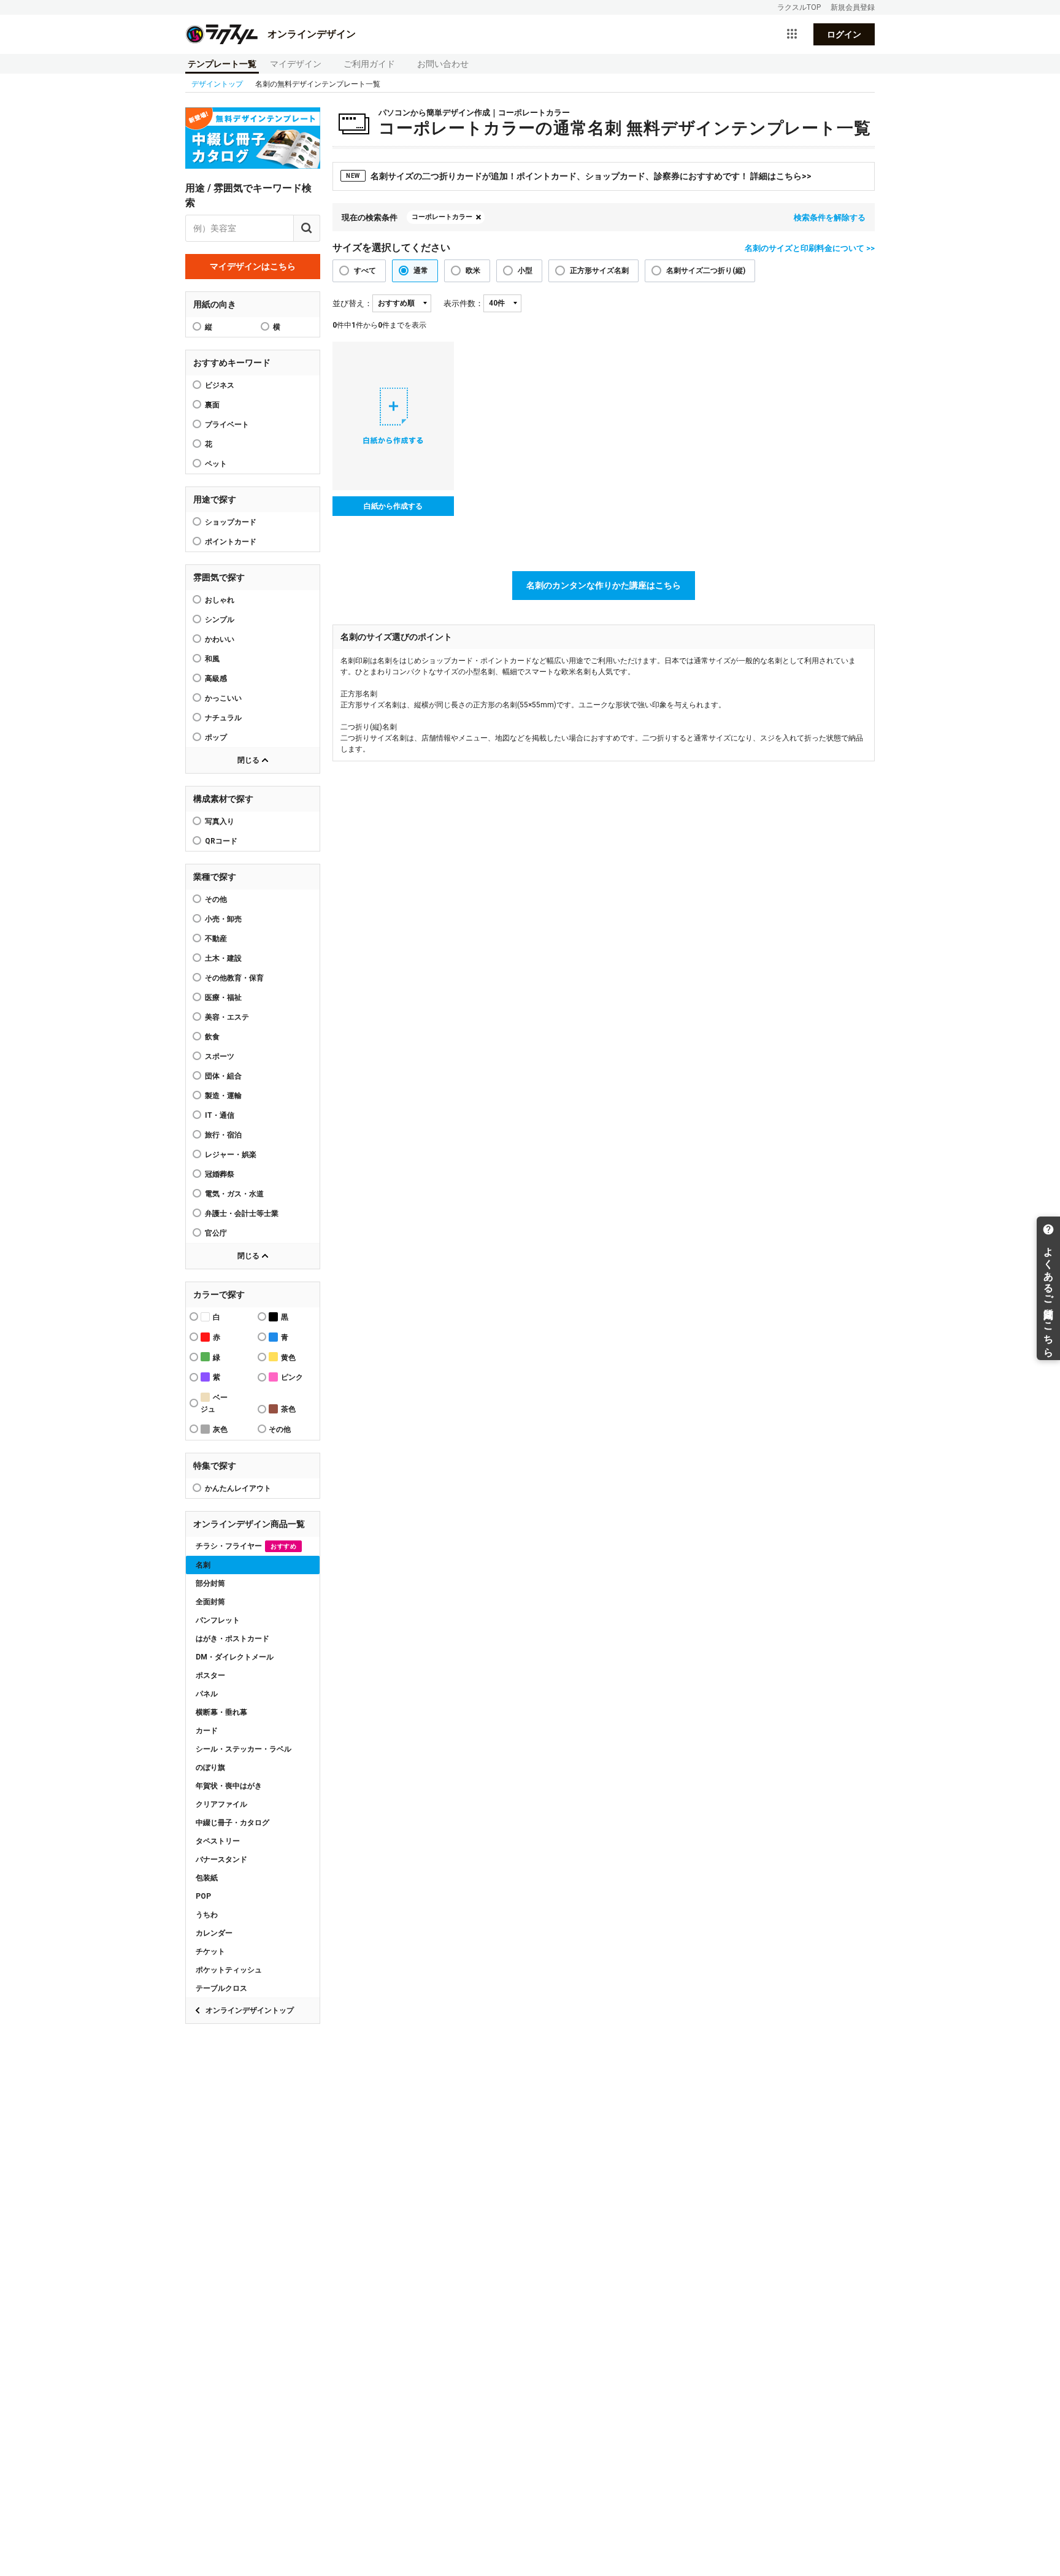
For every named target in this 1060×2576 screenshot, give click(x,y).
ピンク (292, 1377)
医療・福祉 (223, 998)
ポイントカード (231, 542)
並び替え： (352, 303)
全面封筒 (210, 1602)
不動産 (216, 939)
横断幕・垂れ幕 (221, 1712)
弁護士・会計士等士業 (242, 1213)
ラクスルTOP (799, 7)
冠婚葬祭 (220, 1174)
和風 (212, 659)
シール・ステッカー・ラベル (244, 1749)
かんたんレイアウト (238, 1488)
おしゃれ (220, 600)
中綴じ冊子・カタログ (232, 1823)
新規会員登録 (853, 7)
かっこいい (223, 698)
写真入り (220, 821)
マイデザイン (296, 64)
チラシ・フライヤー (246, 1546)
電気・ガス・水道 (234, 1194)
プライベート (227, 425)
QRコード (221, 841)
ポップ (216, 737)
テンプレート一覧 (222, 64)
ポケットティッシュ (229, 1970)
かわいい (220, 639)
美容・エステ (227, 1017)
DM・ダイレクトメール (235, 1657)
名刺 (203, 1565)
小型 (525, 271)
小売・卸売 (223, 919)
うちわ (207, 1915)
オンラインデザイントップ (250, 2010)
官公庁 (216, 1233)
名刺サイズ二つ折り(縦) (706, 271)
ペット (216, 464)
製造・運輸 (223, 1096)
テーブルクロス (221, 1988)
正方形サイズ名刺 (599, 271)
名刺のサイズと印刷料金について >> (810, 248)
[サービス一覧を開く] (792, 34)
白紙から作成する (393, 506)
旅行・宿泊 (223, 1135)
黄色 (288, 1358)
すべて (365, 271)
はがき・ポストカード (232, 1639)
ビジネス (220, 385)
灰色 (220, 1429)
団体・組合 (223, 1076)
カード (207, 1731)
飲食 (212, 1037)
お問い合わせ (443, 64)
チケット (210, 1951)
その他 (216, 899)
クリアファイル (221, 1804)
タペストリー (218, 1841)
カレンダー (214, 1933)
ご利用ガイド (369, 64)
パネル (207, 1694)
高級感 (216, 679)
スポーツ (220, 1056)
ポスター (210, 1675)
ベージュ (214, 1403)
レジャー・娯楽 (231, 1155)
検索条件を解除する (830, 217)
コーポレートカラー (442, 217)
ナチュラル (223, 718)
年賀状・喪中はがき (229, 1786)
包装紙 (207, 1878)
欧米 (473, 271)
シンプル (220, 620)
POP (203, 1896)
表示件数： (463, 303)
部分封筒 (210, 1583)
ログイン (844, 34)
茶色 (288, 1409)
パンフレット (218, 1620)
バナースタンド (221, 1859)
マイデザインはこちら (253, 266)
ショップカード (231, 522)
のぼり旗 (210, 1767)
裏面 (212, 405)
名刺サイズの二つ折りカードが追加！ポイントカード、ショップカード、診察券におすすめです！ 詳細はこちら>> (579, 176)
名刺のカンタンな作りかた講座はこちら (604, 585)
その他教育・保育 (234, 978)
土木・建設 (223, 958)
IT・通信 (220, 1115)
